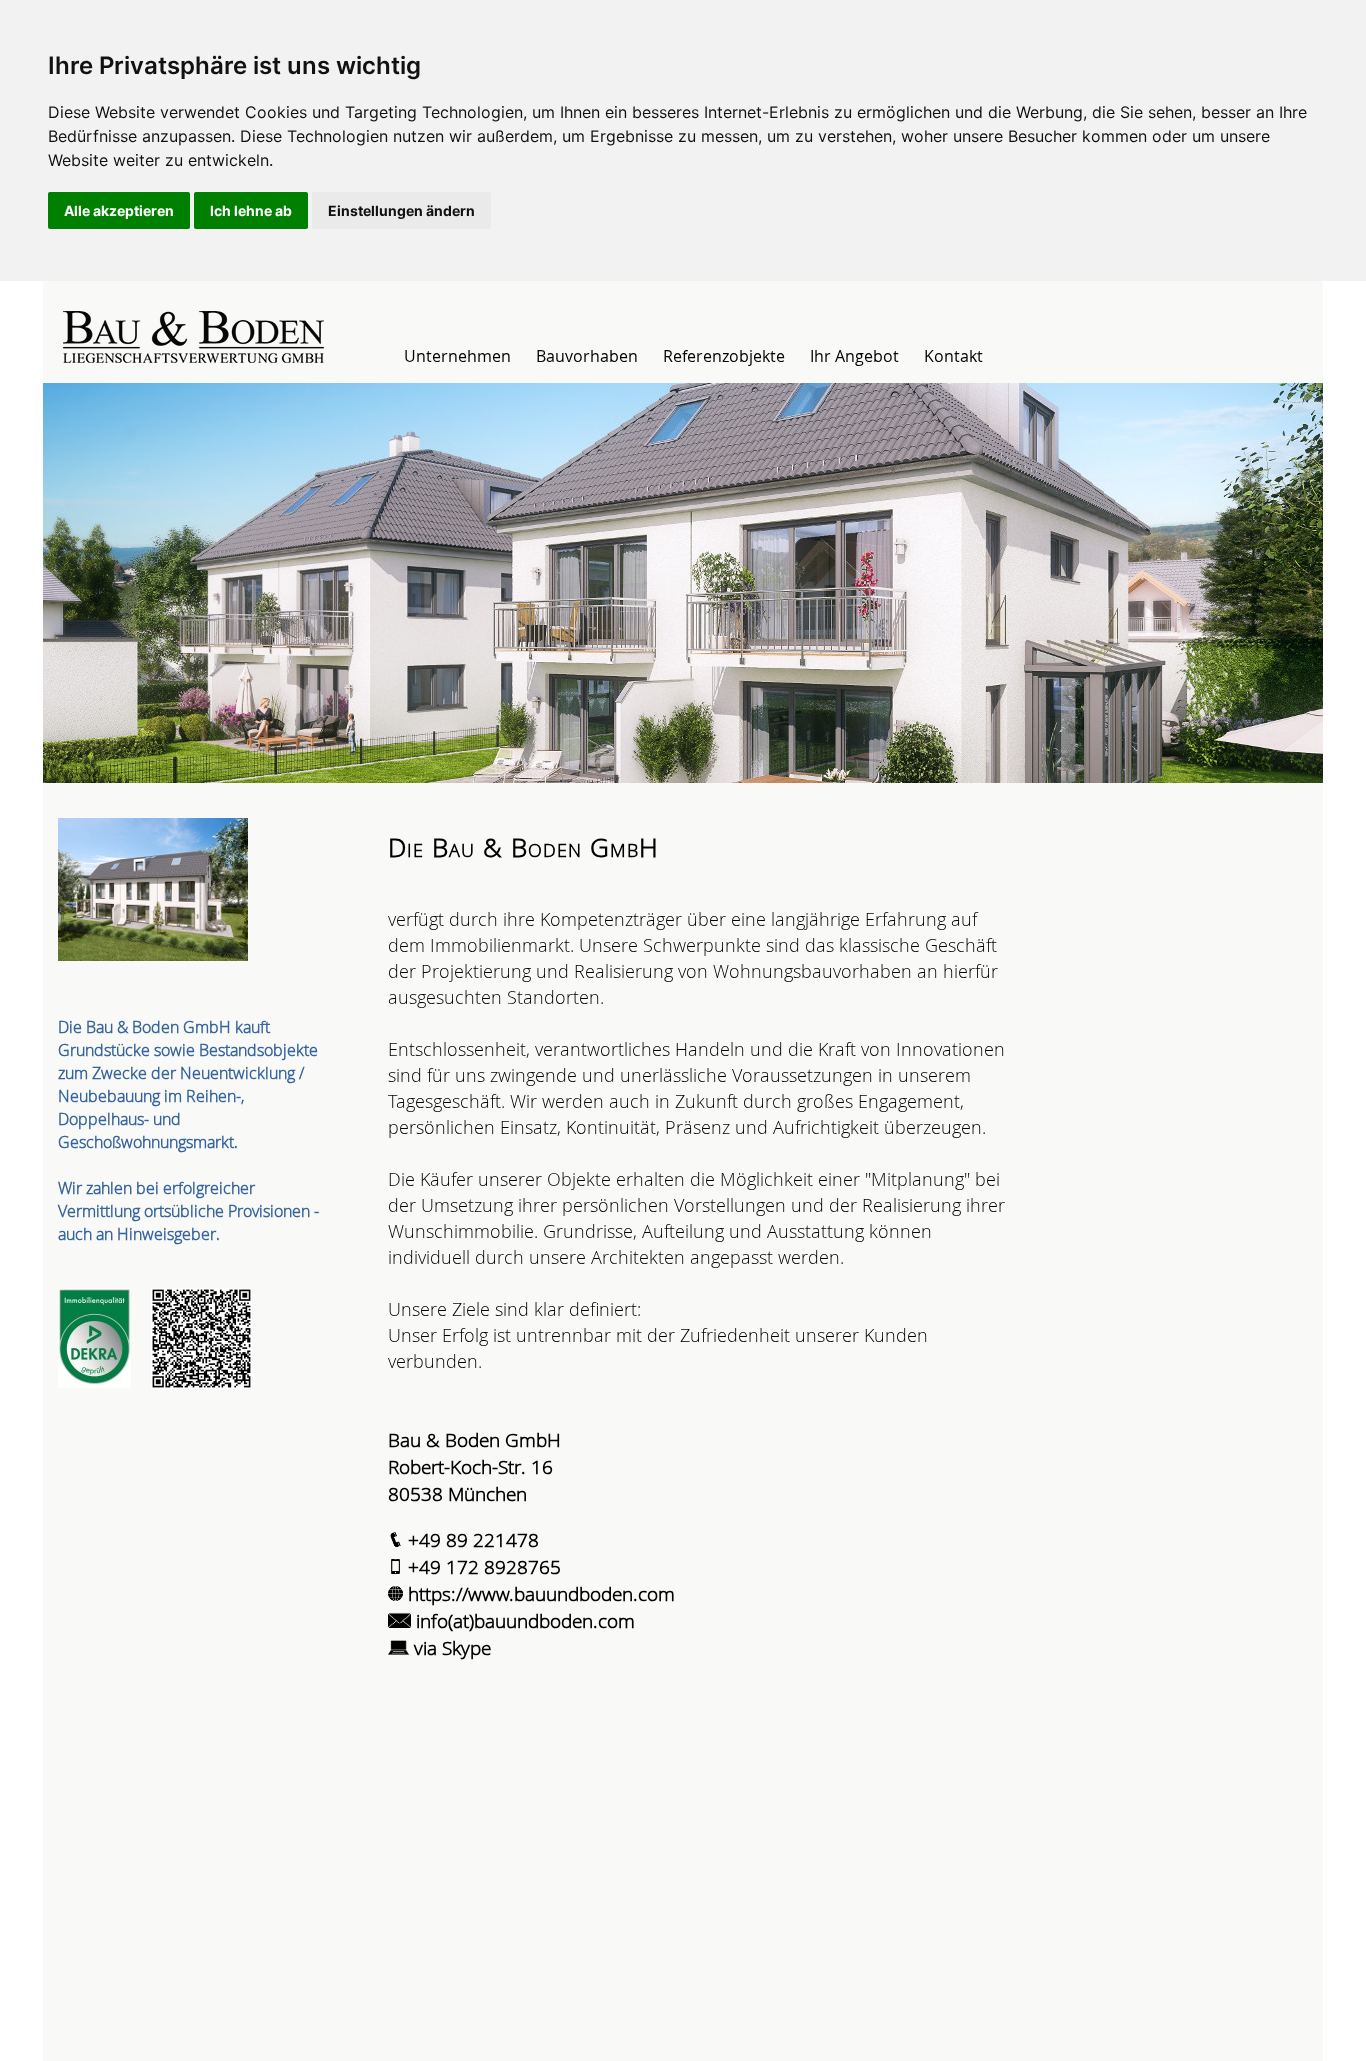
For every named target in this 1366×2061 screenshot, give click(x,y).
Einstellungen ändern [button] (401, 210)
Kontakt (953, 356)
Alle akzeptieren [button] (119, 210)
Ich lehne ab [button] (251, 210)
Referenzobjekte (724, 356)
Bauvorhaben (587, 356)
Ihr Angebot (854, 356)
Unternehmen (457, 356)
